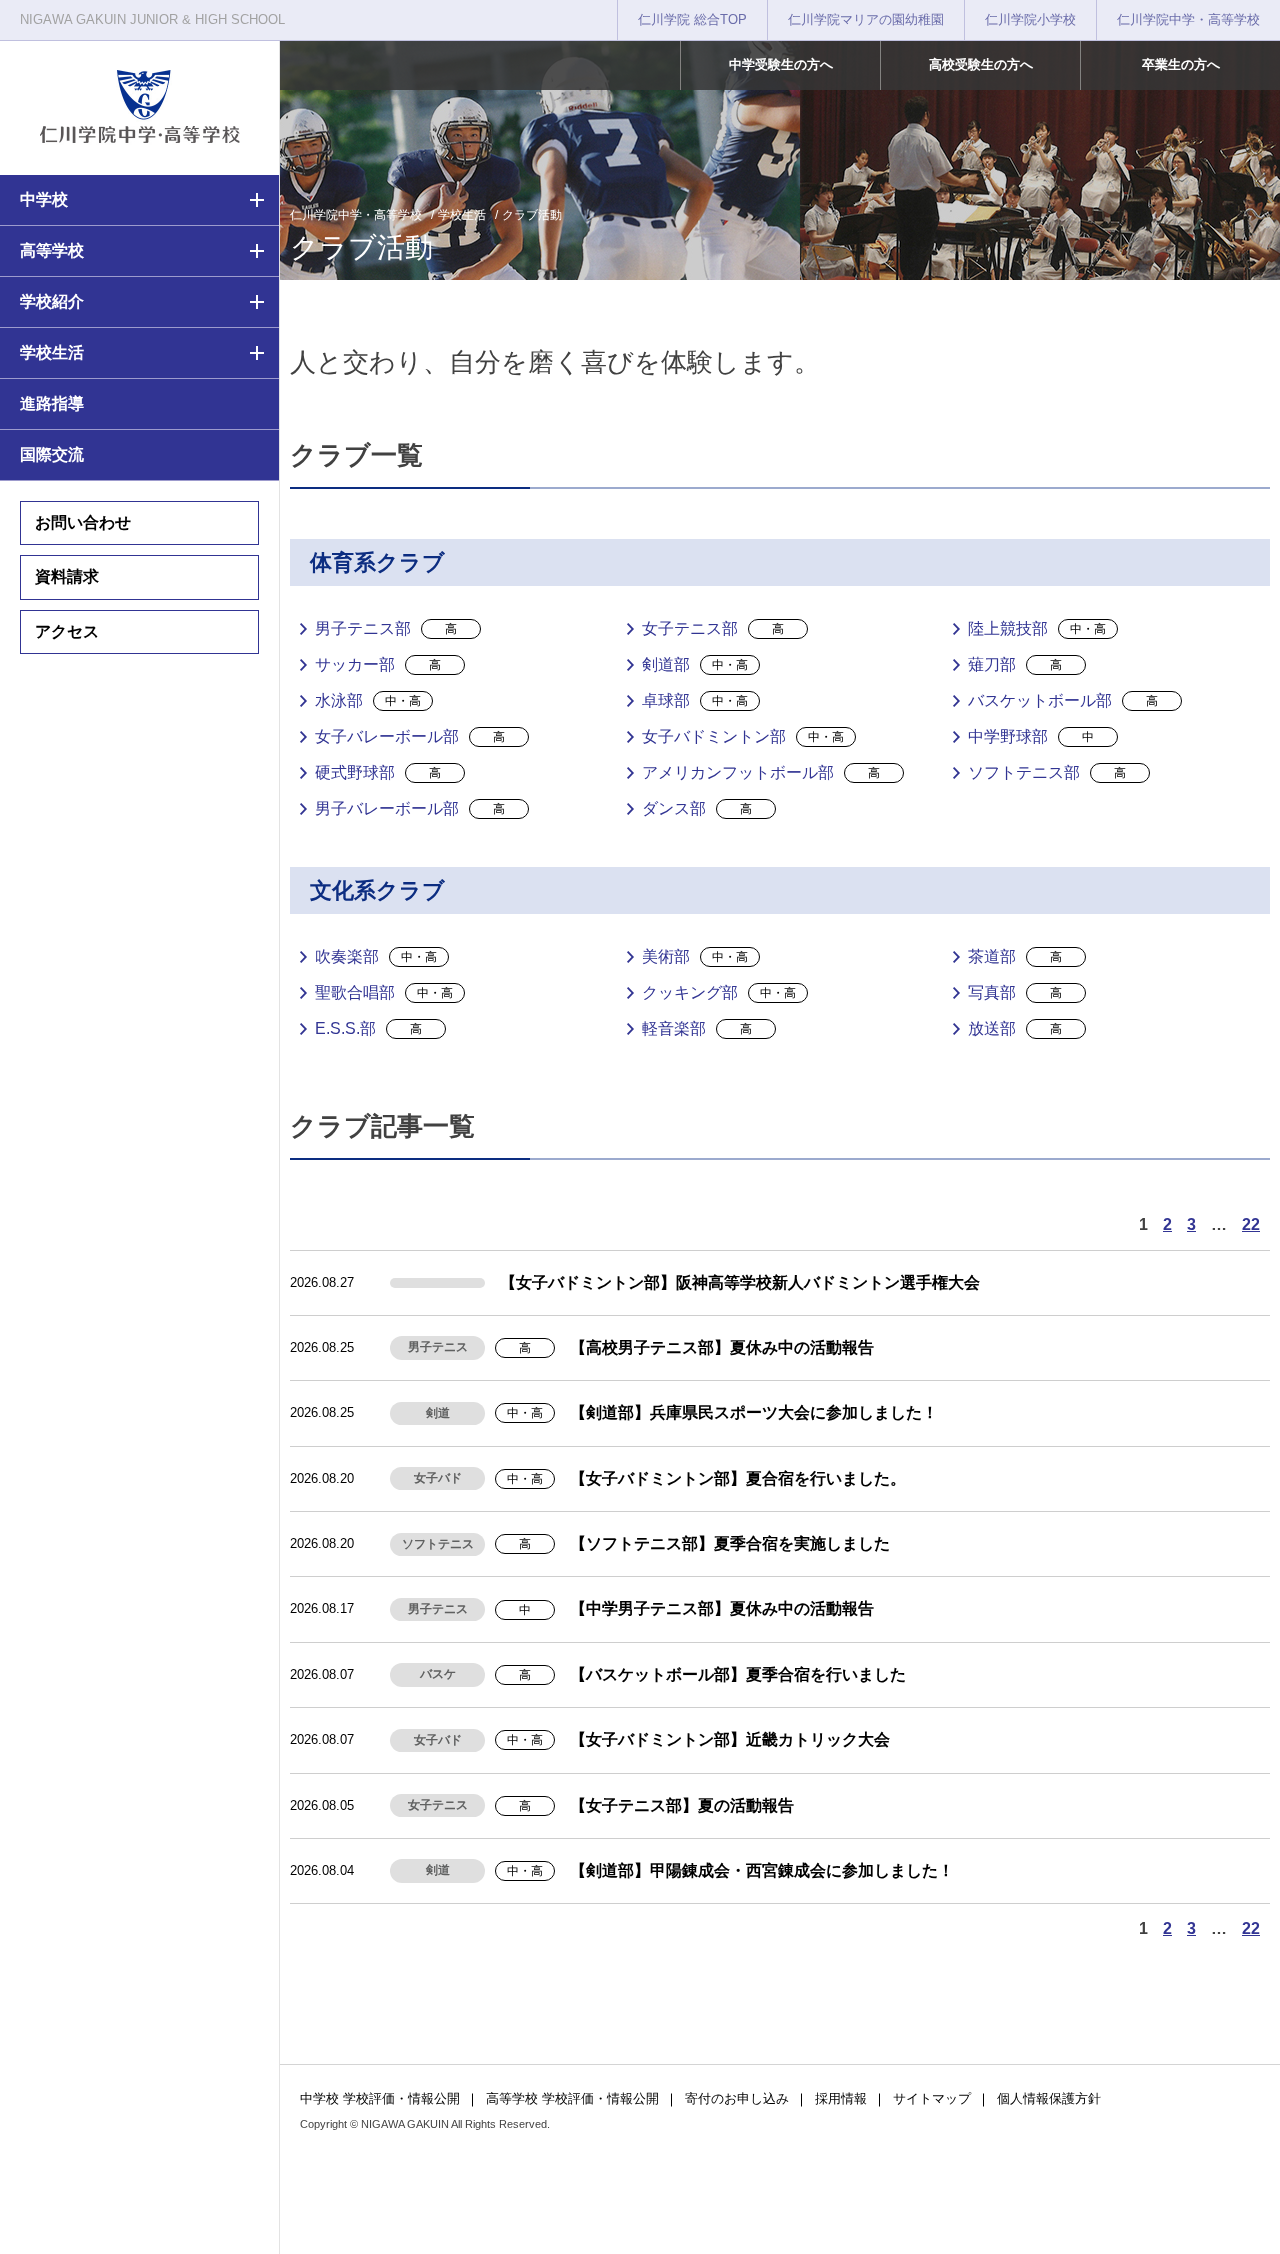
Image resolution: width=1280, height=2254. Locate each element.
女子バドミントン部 (743, 736)
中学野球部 (1031, 736)
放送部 (1015, 1028)
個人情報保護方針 (1049, 2098)
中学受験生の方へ (781, 64)
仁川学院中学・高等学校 (1188, 19)
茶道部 (1015, 956)
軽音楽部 (697, 1028)
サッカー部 (378, 664)
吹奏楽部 (376, 956)
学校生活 (52, 352)
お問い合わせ (83, 522)
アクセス (67, 631)
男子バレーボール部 (410, 808)
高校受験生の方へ (981, 64)
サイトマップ (932, 2098)
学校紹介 (52, 301)
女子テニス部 (713, 628)
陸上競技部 (1037, 628)
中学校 (44, 199)
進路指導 (52, 403)
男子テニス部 (386, 628)
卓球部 (695, 700)
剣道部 (695, 664)
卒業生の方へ (1181, 64)
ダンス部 (697, 808)
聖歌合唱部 (384, 992)
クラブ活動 (532, 215)
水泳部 (368, 700)
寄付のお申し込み (737, 2098)
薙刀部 (1015, 664)
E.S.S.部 (368, 1028)
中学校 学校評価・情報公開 (380, 2098)
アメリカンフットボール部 (761, 772)
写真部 (1015, 992)
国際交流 (52, 454)
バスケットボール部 (1063, 700)
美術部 (695, 956)
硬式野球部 (378, 772)
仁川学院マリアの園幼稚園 (866, 19)
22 (1251, 1224)
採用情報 (841, 2098)
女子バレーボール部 (410, 736)
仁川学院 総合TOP (692, 19)
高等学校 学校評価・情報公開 (572, 2098)
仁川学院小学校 (1030, 19)
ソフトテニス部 (1047, 772)
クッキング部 (719, 992)
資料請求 (67, 576)
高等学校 (52, 250)
